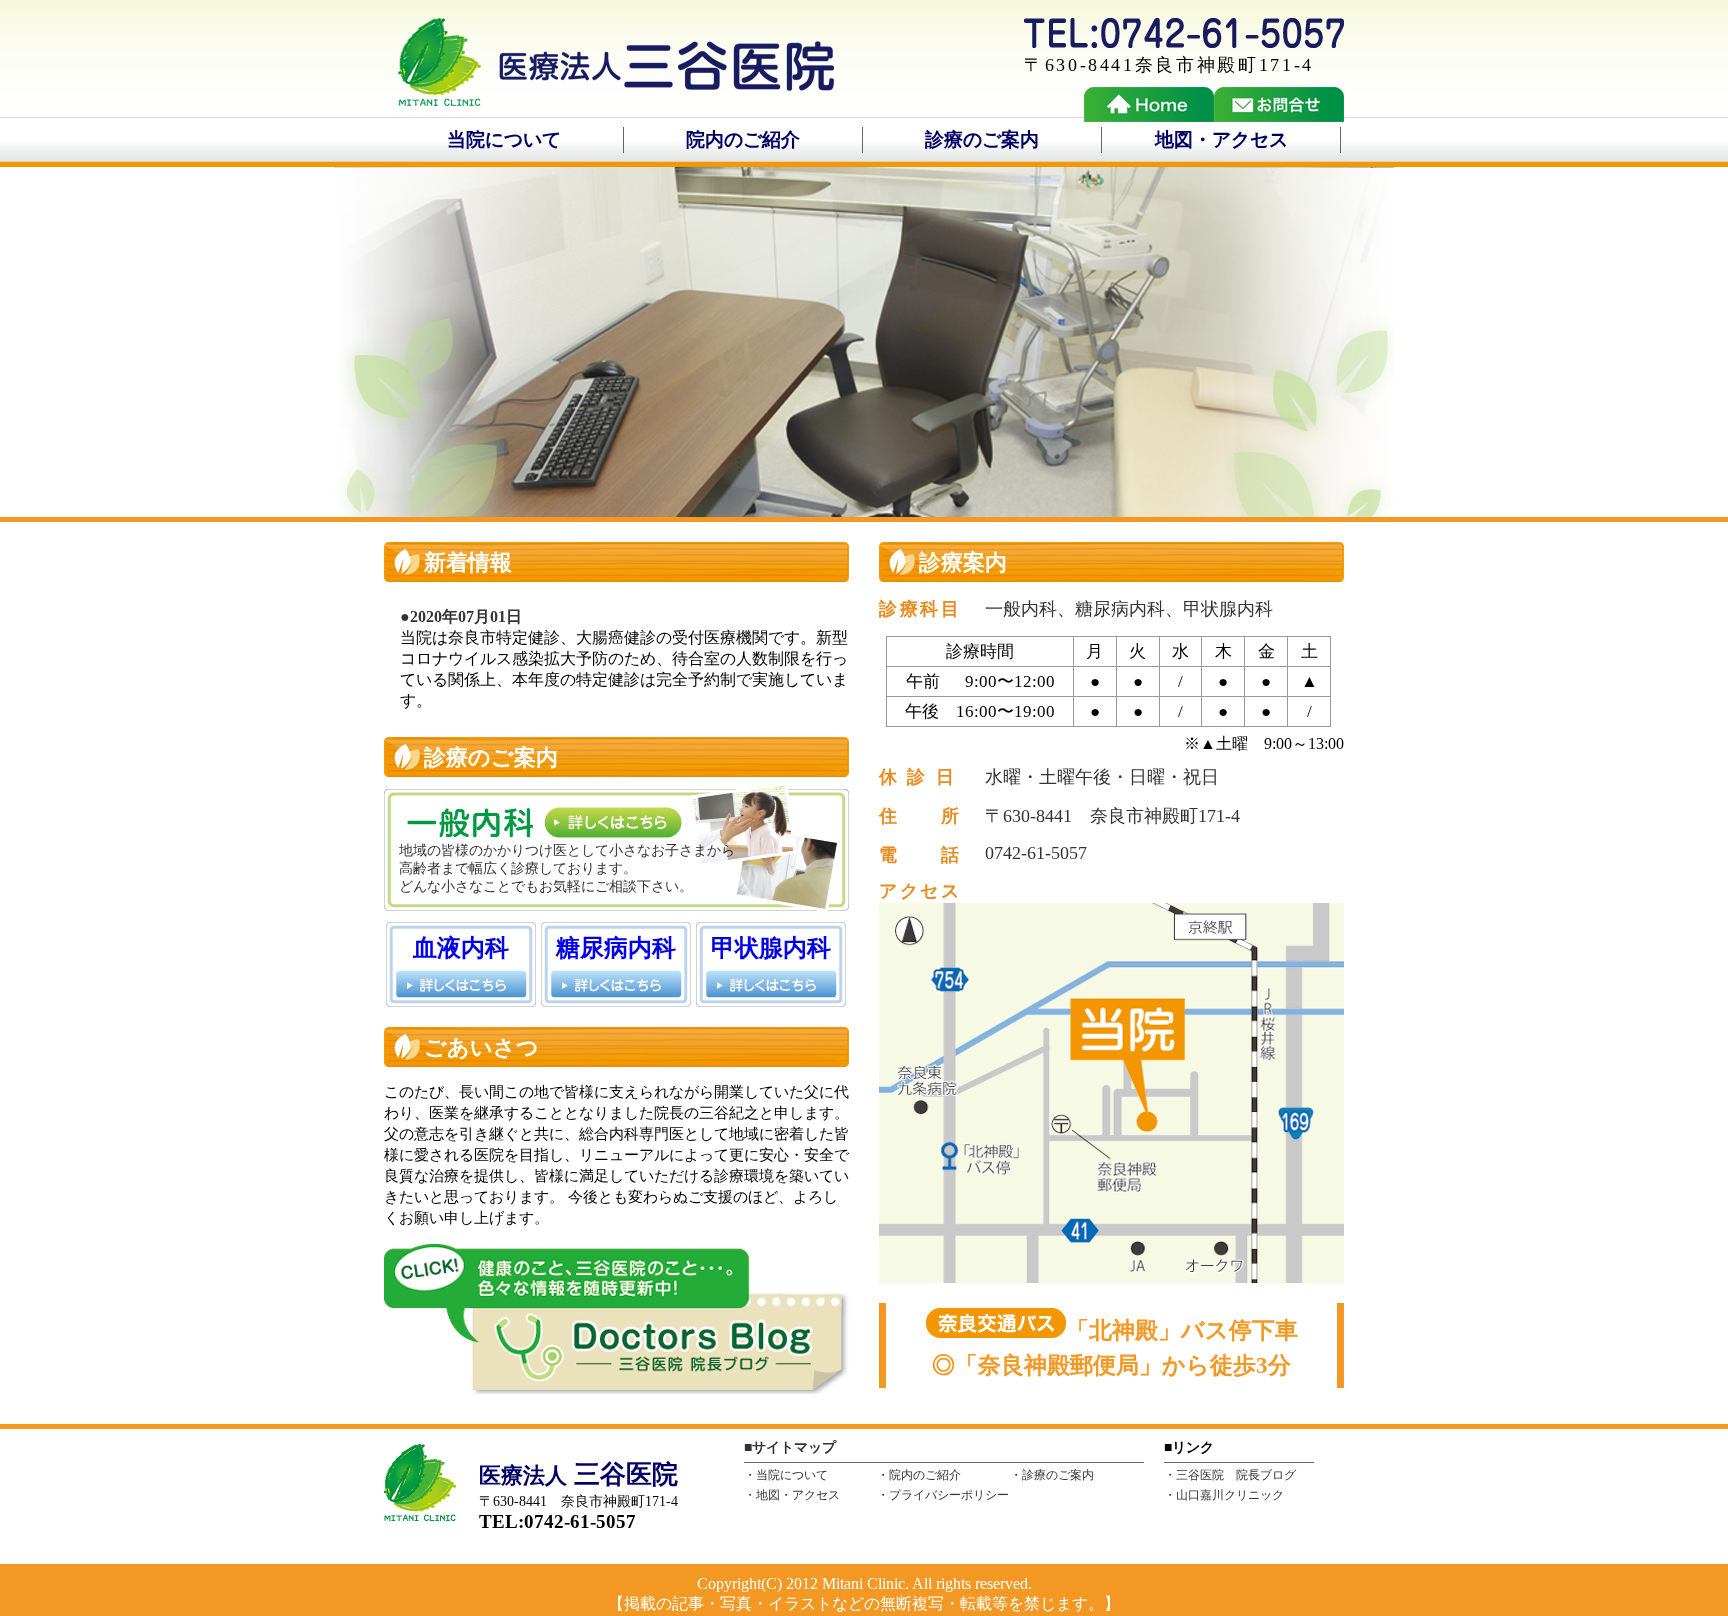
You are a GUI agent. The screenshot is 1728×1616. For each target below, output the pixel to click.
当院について (504, 139)
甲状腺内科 (771, 948)
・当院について (786, 1475)
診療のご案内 (982, 139)
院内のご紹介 (743, 139)
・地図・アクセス (792, 1495)
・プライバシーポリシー (943, 1495)
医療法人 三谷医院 (609, 67)
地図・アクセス (1221, 139)
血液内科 (461, 948)
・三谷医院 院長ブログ (1230, 1475)
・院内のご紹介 (919, 1475)
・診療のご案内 (1052, 1475)
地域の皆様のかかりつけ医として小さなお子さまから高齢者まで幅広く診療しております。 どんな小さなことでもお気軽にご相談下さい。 (567, 868)
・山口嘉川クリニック (1224, 1495)
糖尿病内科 (616, 948)
